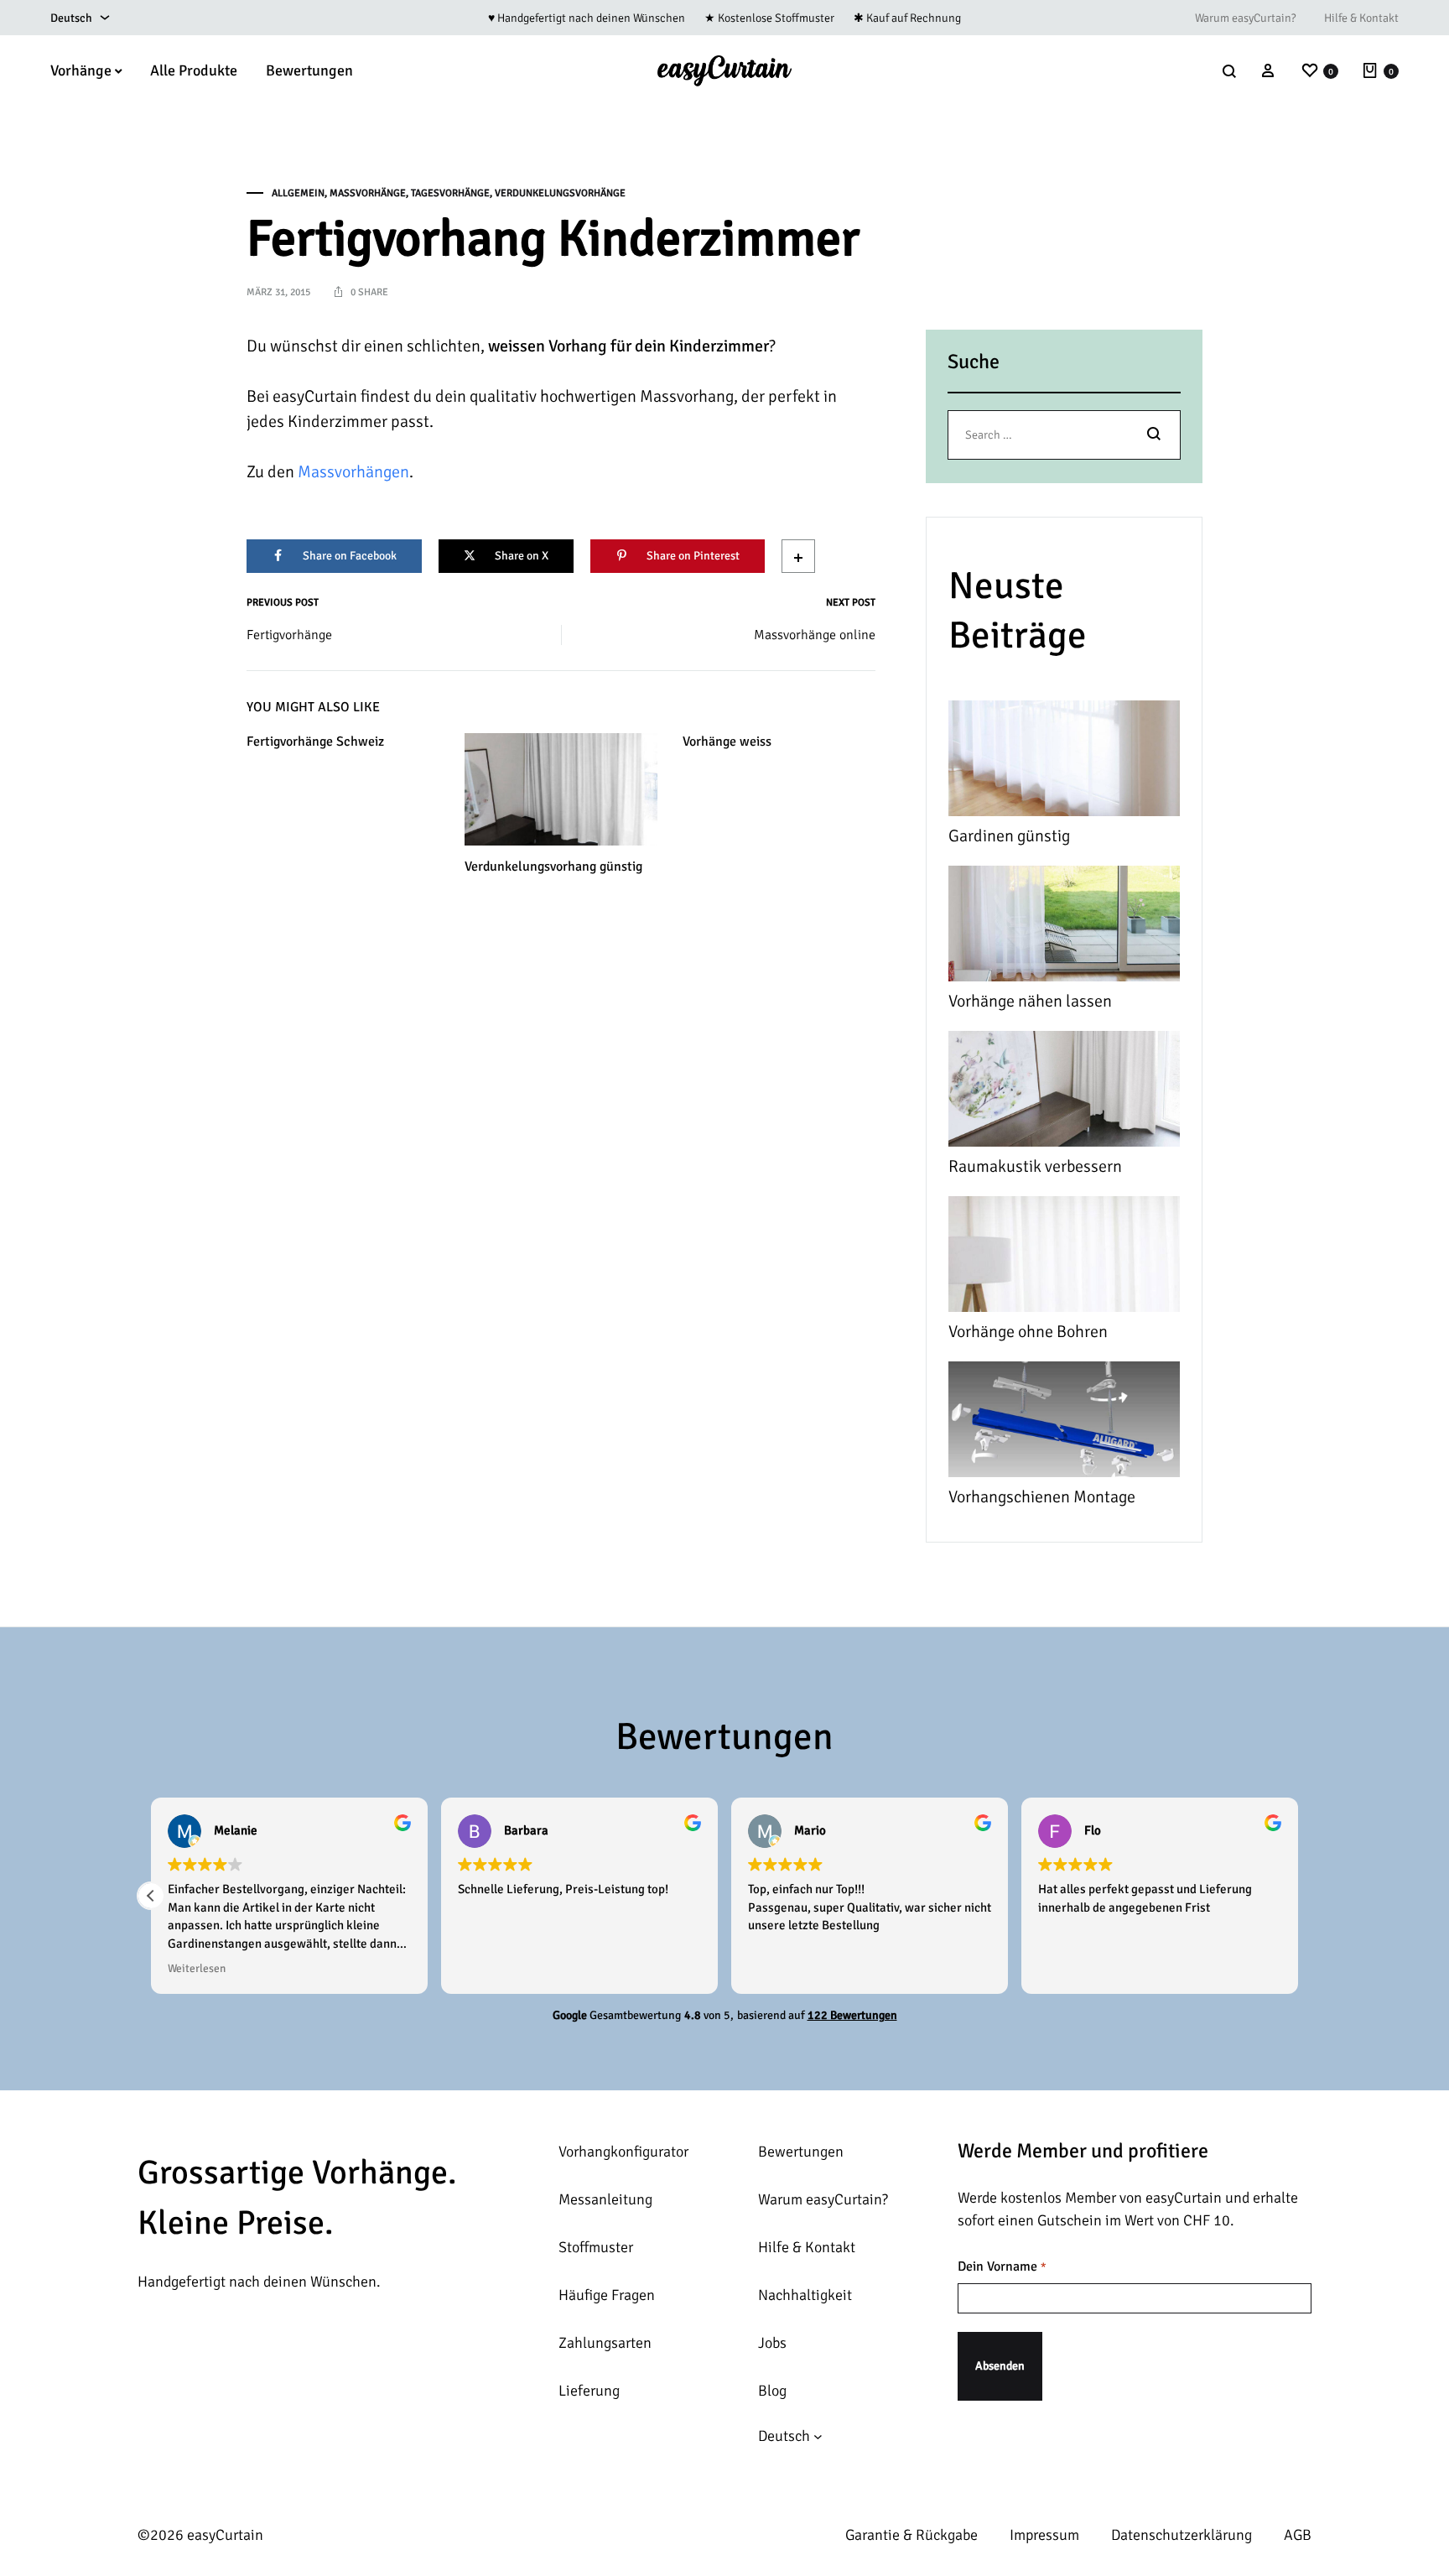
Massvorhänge (368, 193)
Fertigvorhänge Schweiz (315, 742)
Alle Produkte (194, 70)
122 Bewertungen (852, 2015)
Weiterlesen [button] (197, 1968)
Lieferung (589, 2391)
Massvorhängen (353, 472)
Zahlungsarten (605, 2343)
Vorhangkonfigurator (623, 2152)
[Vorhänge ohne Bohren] (1064, 1258)
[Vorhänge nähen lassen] (1064, 927)
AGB (1298, 2535)
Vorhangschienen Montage (1042, 1497)
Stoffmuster (596, 2247)
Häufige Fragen (607, 2295)
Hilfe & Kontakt (1361, 18)
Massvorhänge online (815, 635)
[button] (151, 1896)
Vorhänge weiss (727, 742)
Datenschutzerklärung (1182, 2535)
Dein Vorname (1002, 2266)
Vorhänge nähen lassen (1030, 1001)
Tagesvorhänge (450, 193)
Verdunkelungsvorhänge (560, 193)
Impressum (1044, 2535)
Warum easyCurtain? (1245, 18)
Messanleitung (605, 2199)
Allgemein (298, 193)
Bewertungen (309, 70)
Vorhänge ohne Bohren (1028, 1332)
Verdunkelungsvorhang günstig (553, 866)
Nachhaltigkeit (805, 2295)
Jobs (772, 2343)
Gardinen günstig (1009, 836)
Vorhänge (81, 70)
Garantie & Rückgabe (911, 2535)
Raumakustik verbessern (1035, 1166)
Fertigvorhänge (289, 635)
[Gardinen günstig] (1064, 762)
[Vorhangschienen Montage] (1064, 1423)
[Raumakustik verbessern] (1064, 1093)
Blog (772, 2391)
